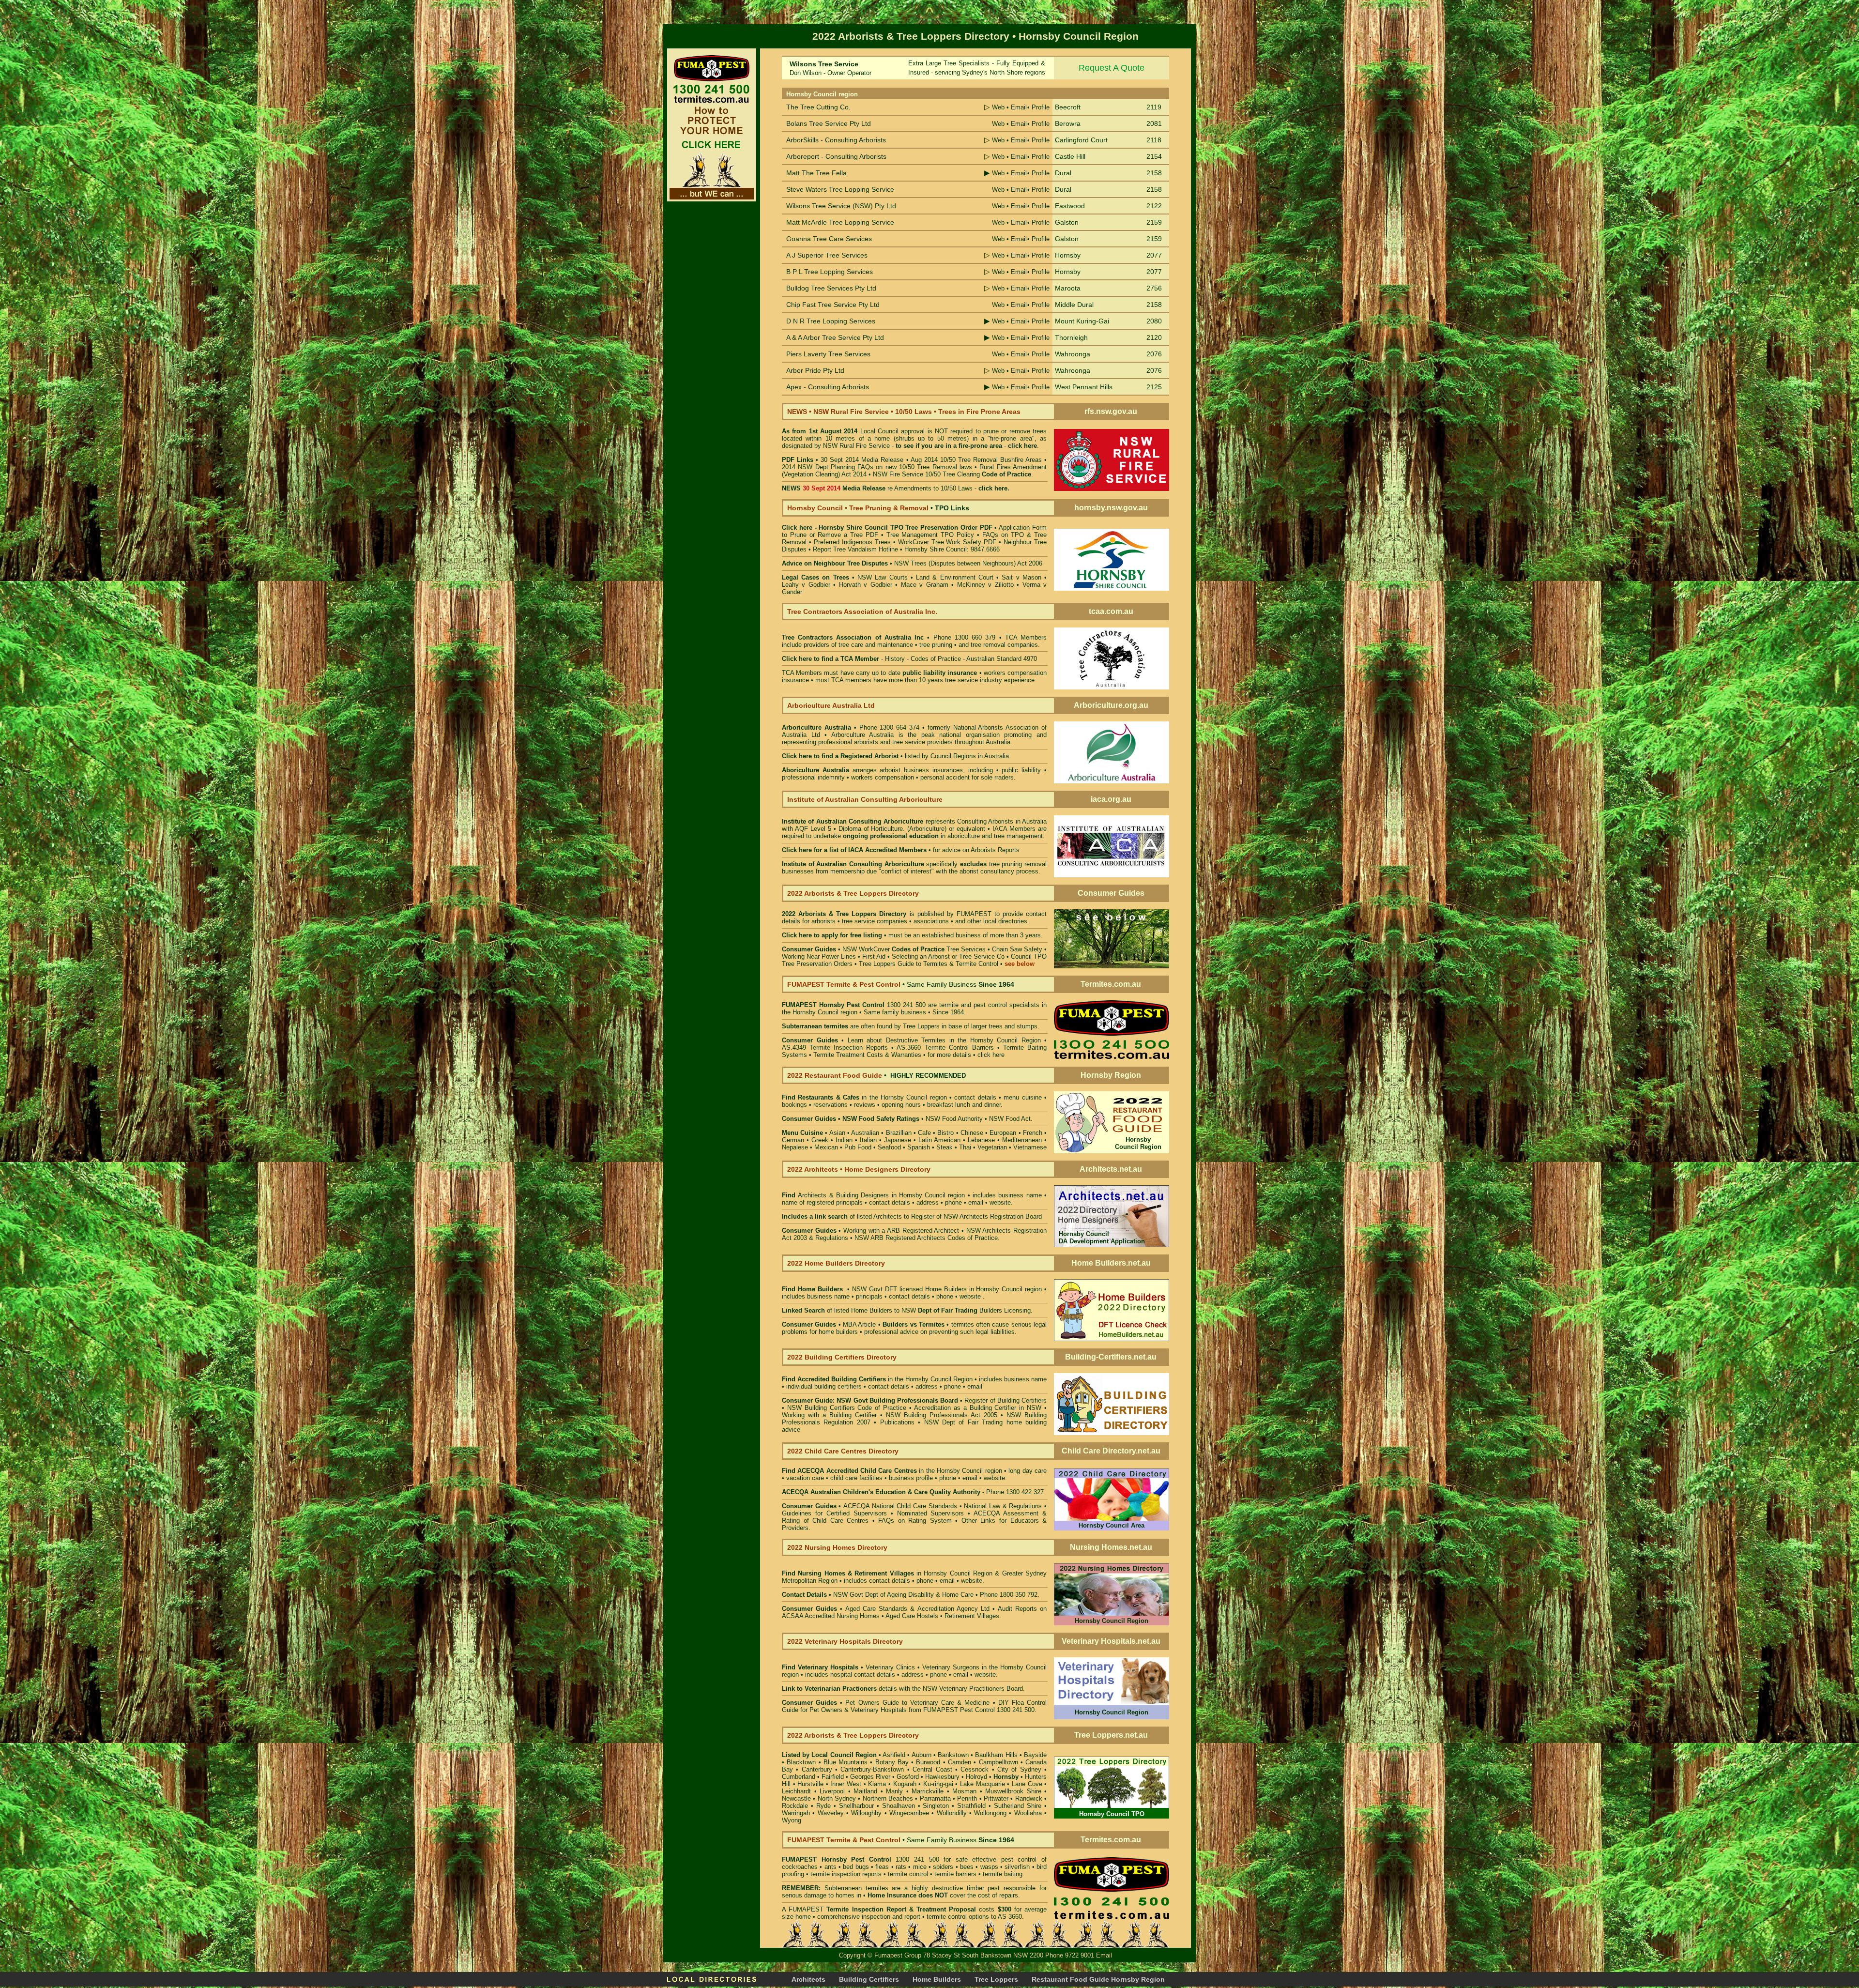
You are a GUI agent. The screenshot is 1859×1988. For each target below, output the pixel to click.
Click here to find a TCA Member (830, 659)
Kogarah (905, 1784)
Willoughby (866, 1813)
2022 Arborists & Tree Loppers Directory (846, 914)
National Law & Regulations (1004, 1506)
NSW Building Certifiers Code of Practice (848, 1408)
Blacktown (801, 1762)
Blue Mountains (846, 1762)
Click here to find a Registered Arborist (840, 756)
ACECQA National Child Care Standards (869, 1506)
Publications (897, 1422)
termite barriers (955, 1874)
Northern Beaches (888, 1798)
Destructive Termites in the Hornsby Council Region (963, 1040)
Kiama (877, 1784)
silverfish (1017, 1867)
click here (991, 1055)
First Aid (874, 956)
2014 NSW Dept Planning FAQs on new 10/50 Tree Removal (869, 467)
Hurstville (810, 1784)
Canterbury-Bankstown (872, 1769)
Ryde (823, 1806)
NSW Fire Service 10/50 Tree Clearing (952, 474)
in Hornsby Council (884, 1573)
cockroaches (800, 1867)
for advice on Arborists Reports (976, 850)
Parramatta (935, 1798)
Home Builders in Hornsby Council (974, 1289)
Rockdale (795, 1806)
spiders (943, 1867)
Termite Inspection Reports (849, 1048)
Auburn (922, 1755)
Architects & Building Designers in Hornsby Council (872, 1195)
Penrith (967, 1798)
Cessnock (975, 1769)
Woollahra (1028, 1813)
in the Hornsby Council (862, 1097)
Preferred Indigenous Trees (852, 542)
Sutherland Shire (1018, 1806)
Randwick (1029, 1798)
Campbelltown (998, 1762)
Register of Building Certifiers (1006, 1400)
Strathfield (971, 1806)
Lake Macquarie (983, 1784)
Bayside (1035, 1755)
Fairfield (833, 1777)
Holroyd (976, 1777)
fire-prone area (980, 446)
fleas (882, 1867)
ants (830, 1867)
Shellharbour (856, 1806)
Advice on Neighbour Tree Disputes (836, 563)
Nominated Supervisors (931, 1513)
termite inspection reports (846, 1874)
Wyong (792, 1820)
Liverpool (832, 1791)
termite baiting (1003, 1874)
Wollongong (990, 1813)
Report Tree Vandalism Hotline (855, 549)
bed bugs (856, 1867)
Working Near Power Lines (819, 956)
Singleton (936, 1806)
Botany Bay (892, 1762)
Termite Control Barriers (959, 1048)
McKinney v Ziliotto (985, 585)
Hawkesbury (942, 1777)
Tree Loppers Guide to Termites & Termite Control (929, 964)
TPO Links (952, 508)
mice (920, 1867)
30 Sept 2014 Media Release (862, 460)
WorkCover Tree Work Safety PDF (947, 542)
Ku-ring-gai (938, 1784)
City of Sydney (1019, 1769)
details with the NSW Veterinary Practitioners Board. (903, 1689)
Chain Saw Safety (1017, 949)
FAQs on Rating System (915, 1521)
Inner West (846, 1784)
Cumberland (799, 1777)
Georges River (870, 1777)
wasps (989, 1867)
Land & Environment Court (956, 577)
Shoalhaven (899, 1806)
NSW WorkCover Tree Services (913, 949)
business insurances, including (950, 770)
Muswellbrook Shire (1013, 1791)
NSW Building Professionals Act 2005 (942, 1415)
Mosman (964, 1791)
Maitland (865, 1791)
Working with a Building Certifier (829, 1415)
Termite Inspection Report (866, 1909)
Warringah (796, 1813)
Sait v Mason (1021, 577)
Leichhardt (796, 1791)
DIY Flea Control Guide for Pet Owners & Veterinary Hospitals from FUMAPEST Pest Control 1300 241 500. (914, 1706)
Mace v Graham (925, 585)
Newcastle (796, 1798)
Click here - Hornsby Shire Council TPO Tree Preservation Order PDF (887, 528)
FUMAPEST (974, 914)
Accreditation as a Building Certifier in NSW (978, 1408)
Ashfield (894, 1755)
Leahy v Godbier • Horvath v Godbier (837, 585)
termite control (908, 1874)
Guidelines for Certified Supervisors (836, 1513)
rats (901, 1867)
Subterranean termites (856, 1888)
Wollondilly (952, 1813)
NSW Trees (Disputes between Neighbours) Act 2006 (968, 563)
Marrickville (928, 1791)
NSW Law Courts (882, 577)
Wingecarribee (909, 1813)
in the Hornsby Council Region (877, 1379)
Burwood (928, 1762)
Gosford (908, 1777)
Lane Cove (1027, 1784)
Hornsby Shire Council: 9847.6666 (952, 549)
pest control (1019, 1859)
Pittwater (996, 1798)
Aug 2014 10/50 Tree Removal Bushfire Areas (976, 460)
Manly (894, 1791)
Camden (960, 1762)
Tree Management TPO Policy (930, 535)
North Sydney (837, 1798)
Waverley (831, 1813)
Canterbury (817, 1769)
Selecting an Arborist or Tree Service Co (948, 956)
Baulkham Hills (996, 1755)
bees (967, 1867)
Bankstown (953, 1755)
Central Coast (932, 1769)
